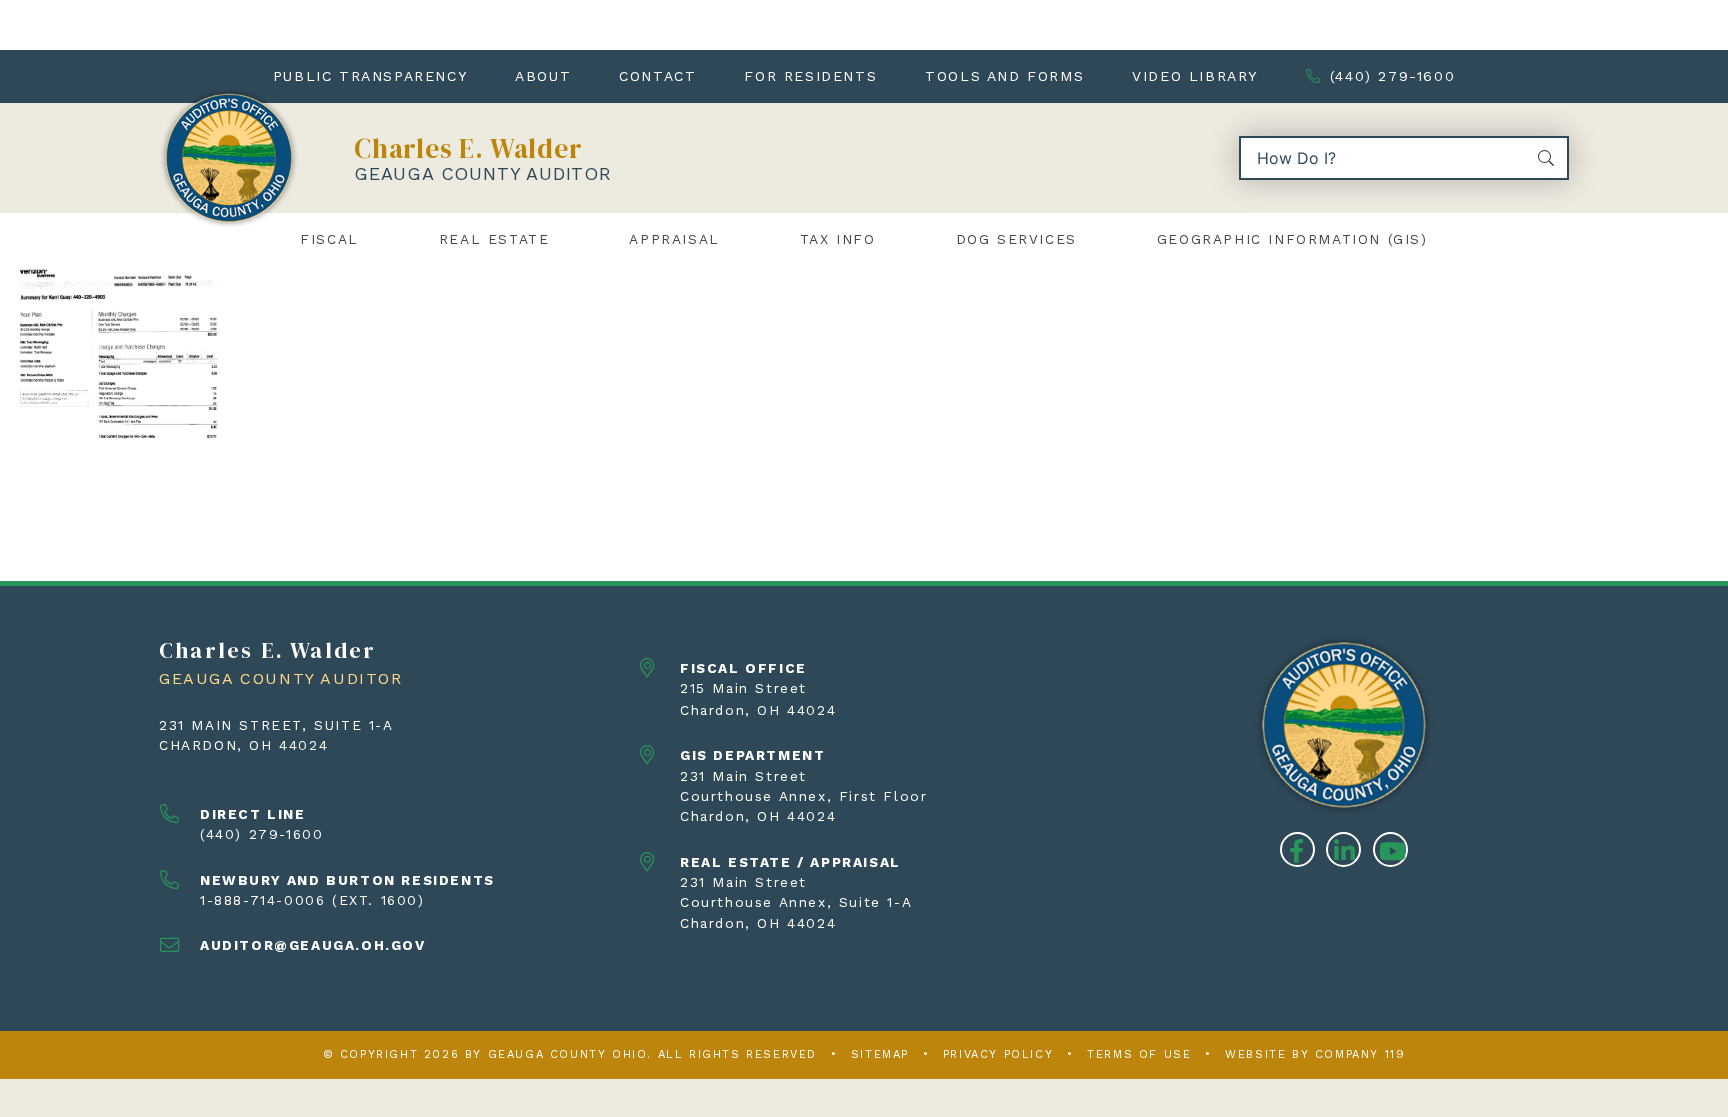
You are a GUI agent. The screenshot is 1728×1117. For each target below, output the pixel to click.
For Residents (810, 76)
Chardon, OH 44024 (243, 745)
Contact (657, 76)
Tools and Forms (1004, 76)
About (543, 76)
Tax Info (838, 239)
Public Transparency (370, 76)
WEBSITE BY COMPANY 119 (1315, 1054)
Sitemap (880, 1054)
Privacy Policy (998, 1054)
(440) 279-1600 (1392, 76)
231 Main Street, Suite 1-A (276, 725)
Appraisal (674, 239)
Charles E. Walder (468, 148)
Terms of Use (1139, 1054)
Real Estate (494, 239)
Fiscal (329, 239)
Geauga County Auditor (483, 173)
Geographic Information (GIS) (1292, 239)
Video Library (1195, 76)
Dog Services (1016, 239)
